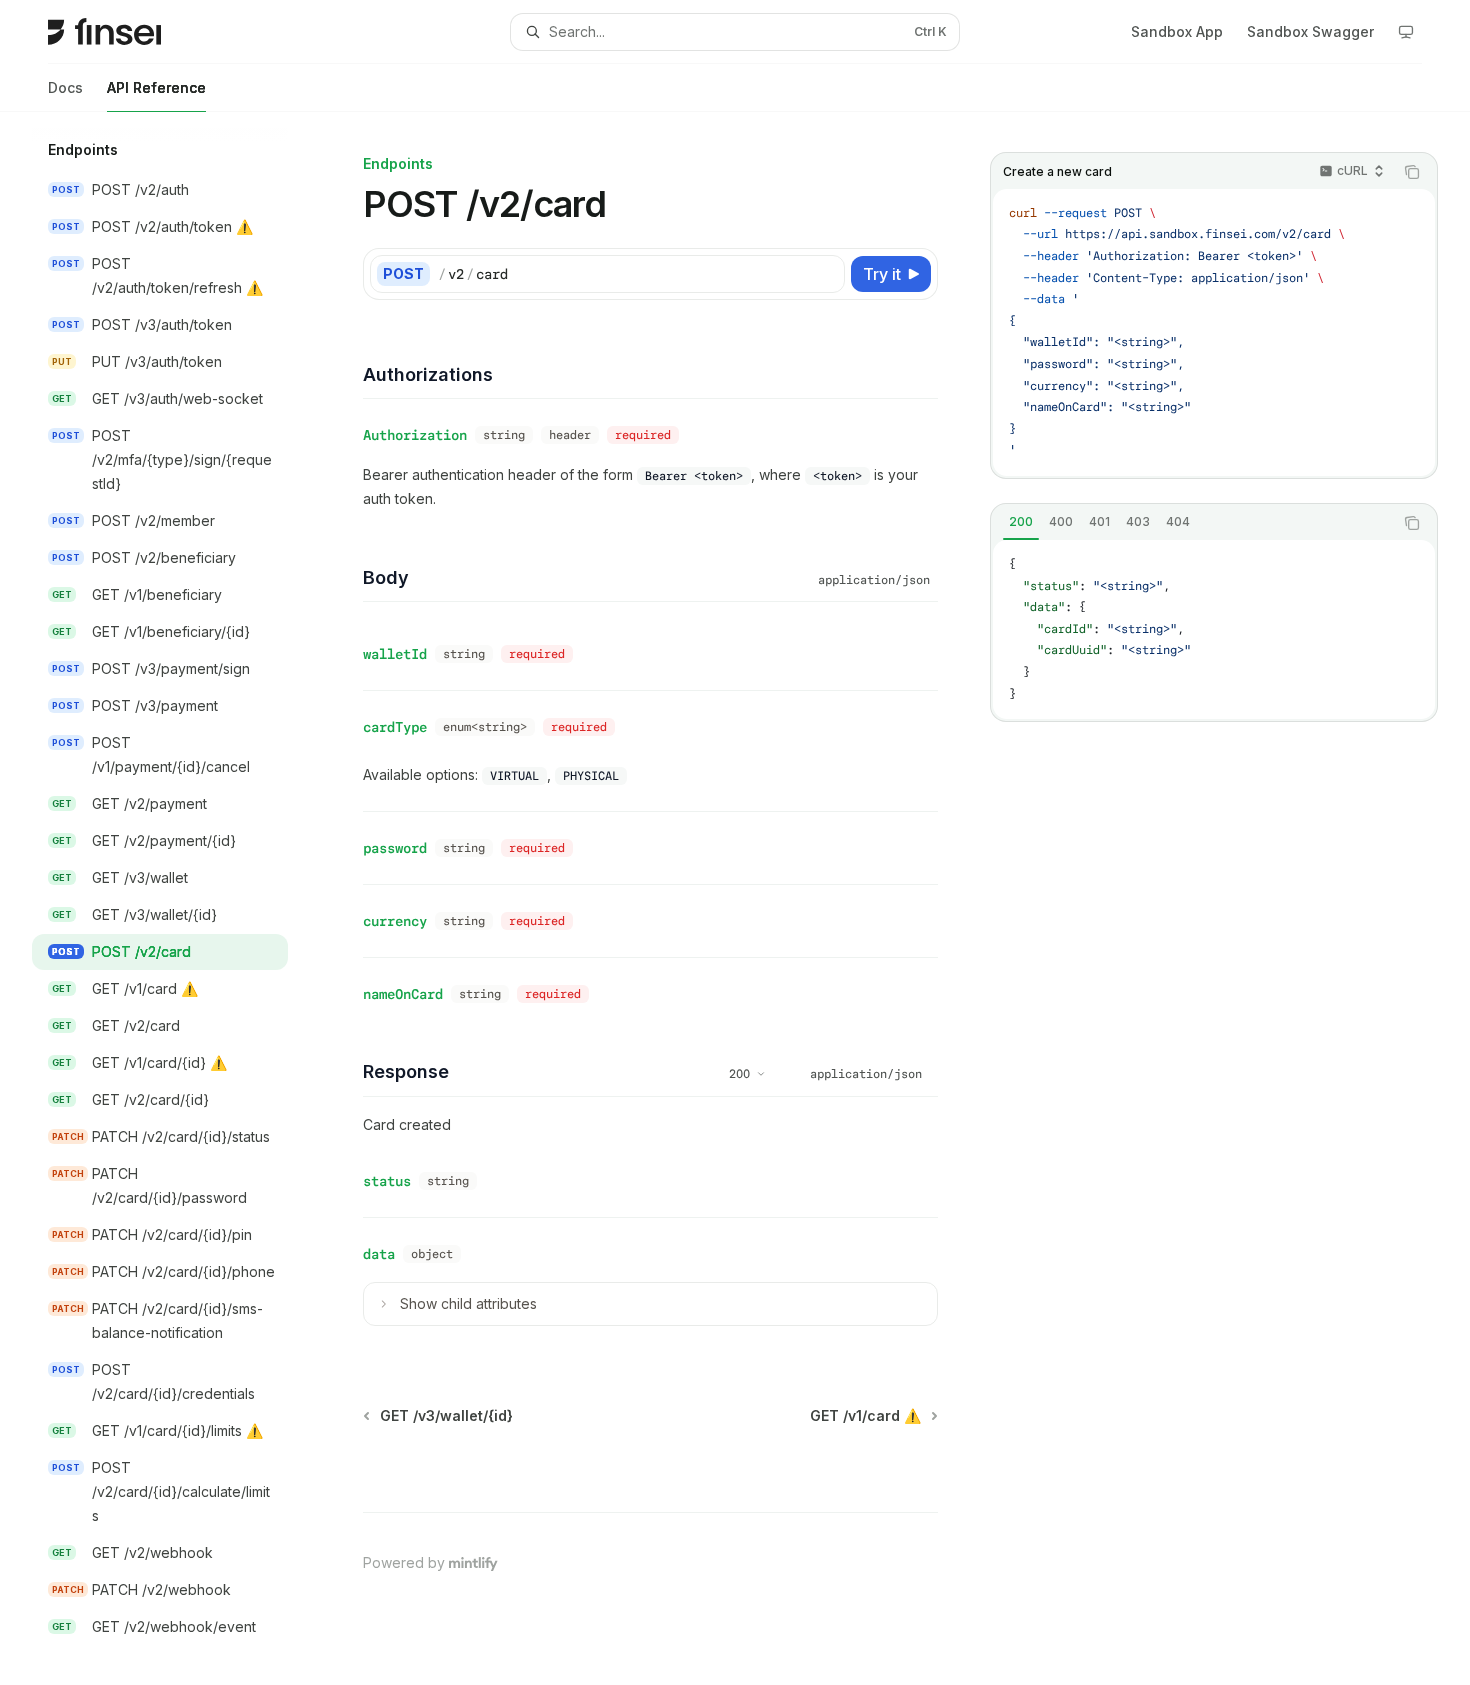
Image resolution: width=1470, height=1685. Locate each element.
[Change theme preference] (1406, 32)
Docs (65, 87)
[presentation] (176, 898)
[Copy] (826, 274)
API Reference (156, 87)
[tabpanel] (1214, 629)
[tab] (1021, 522)
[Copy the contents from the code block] (1412, 172)
